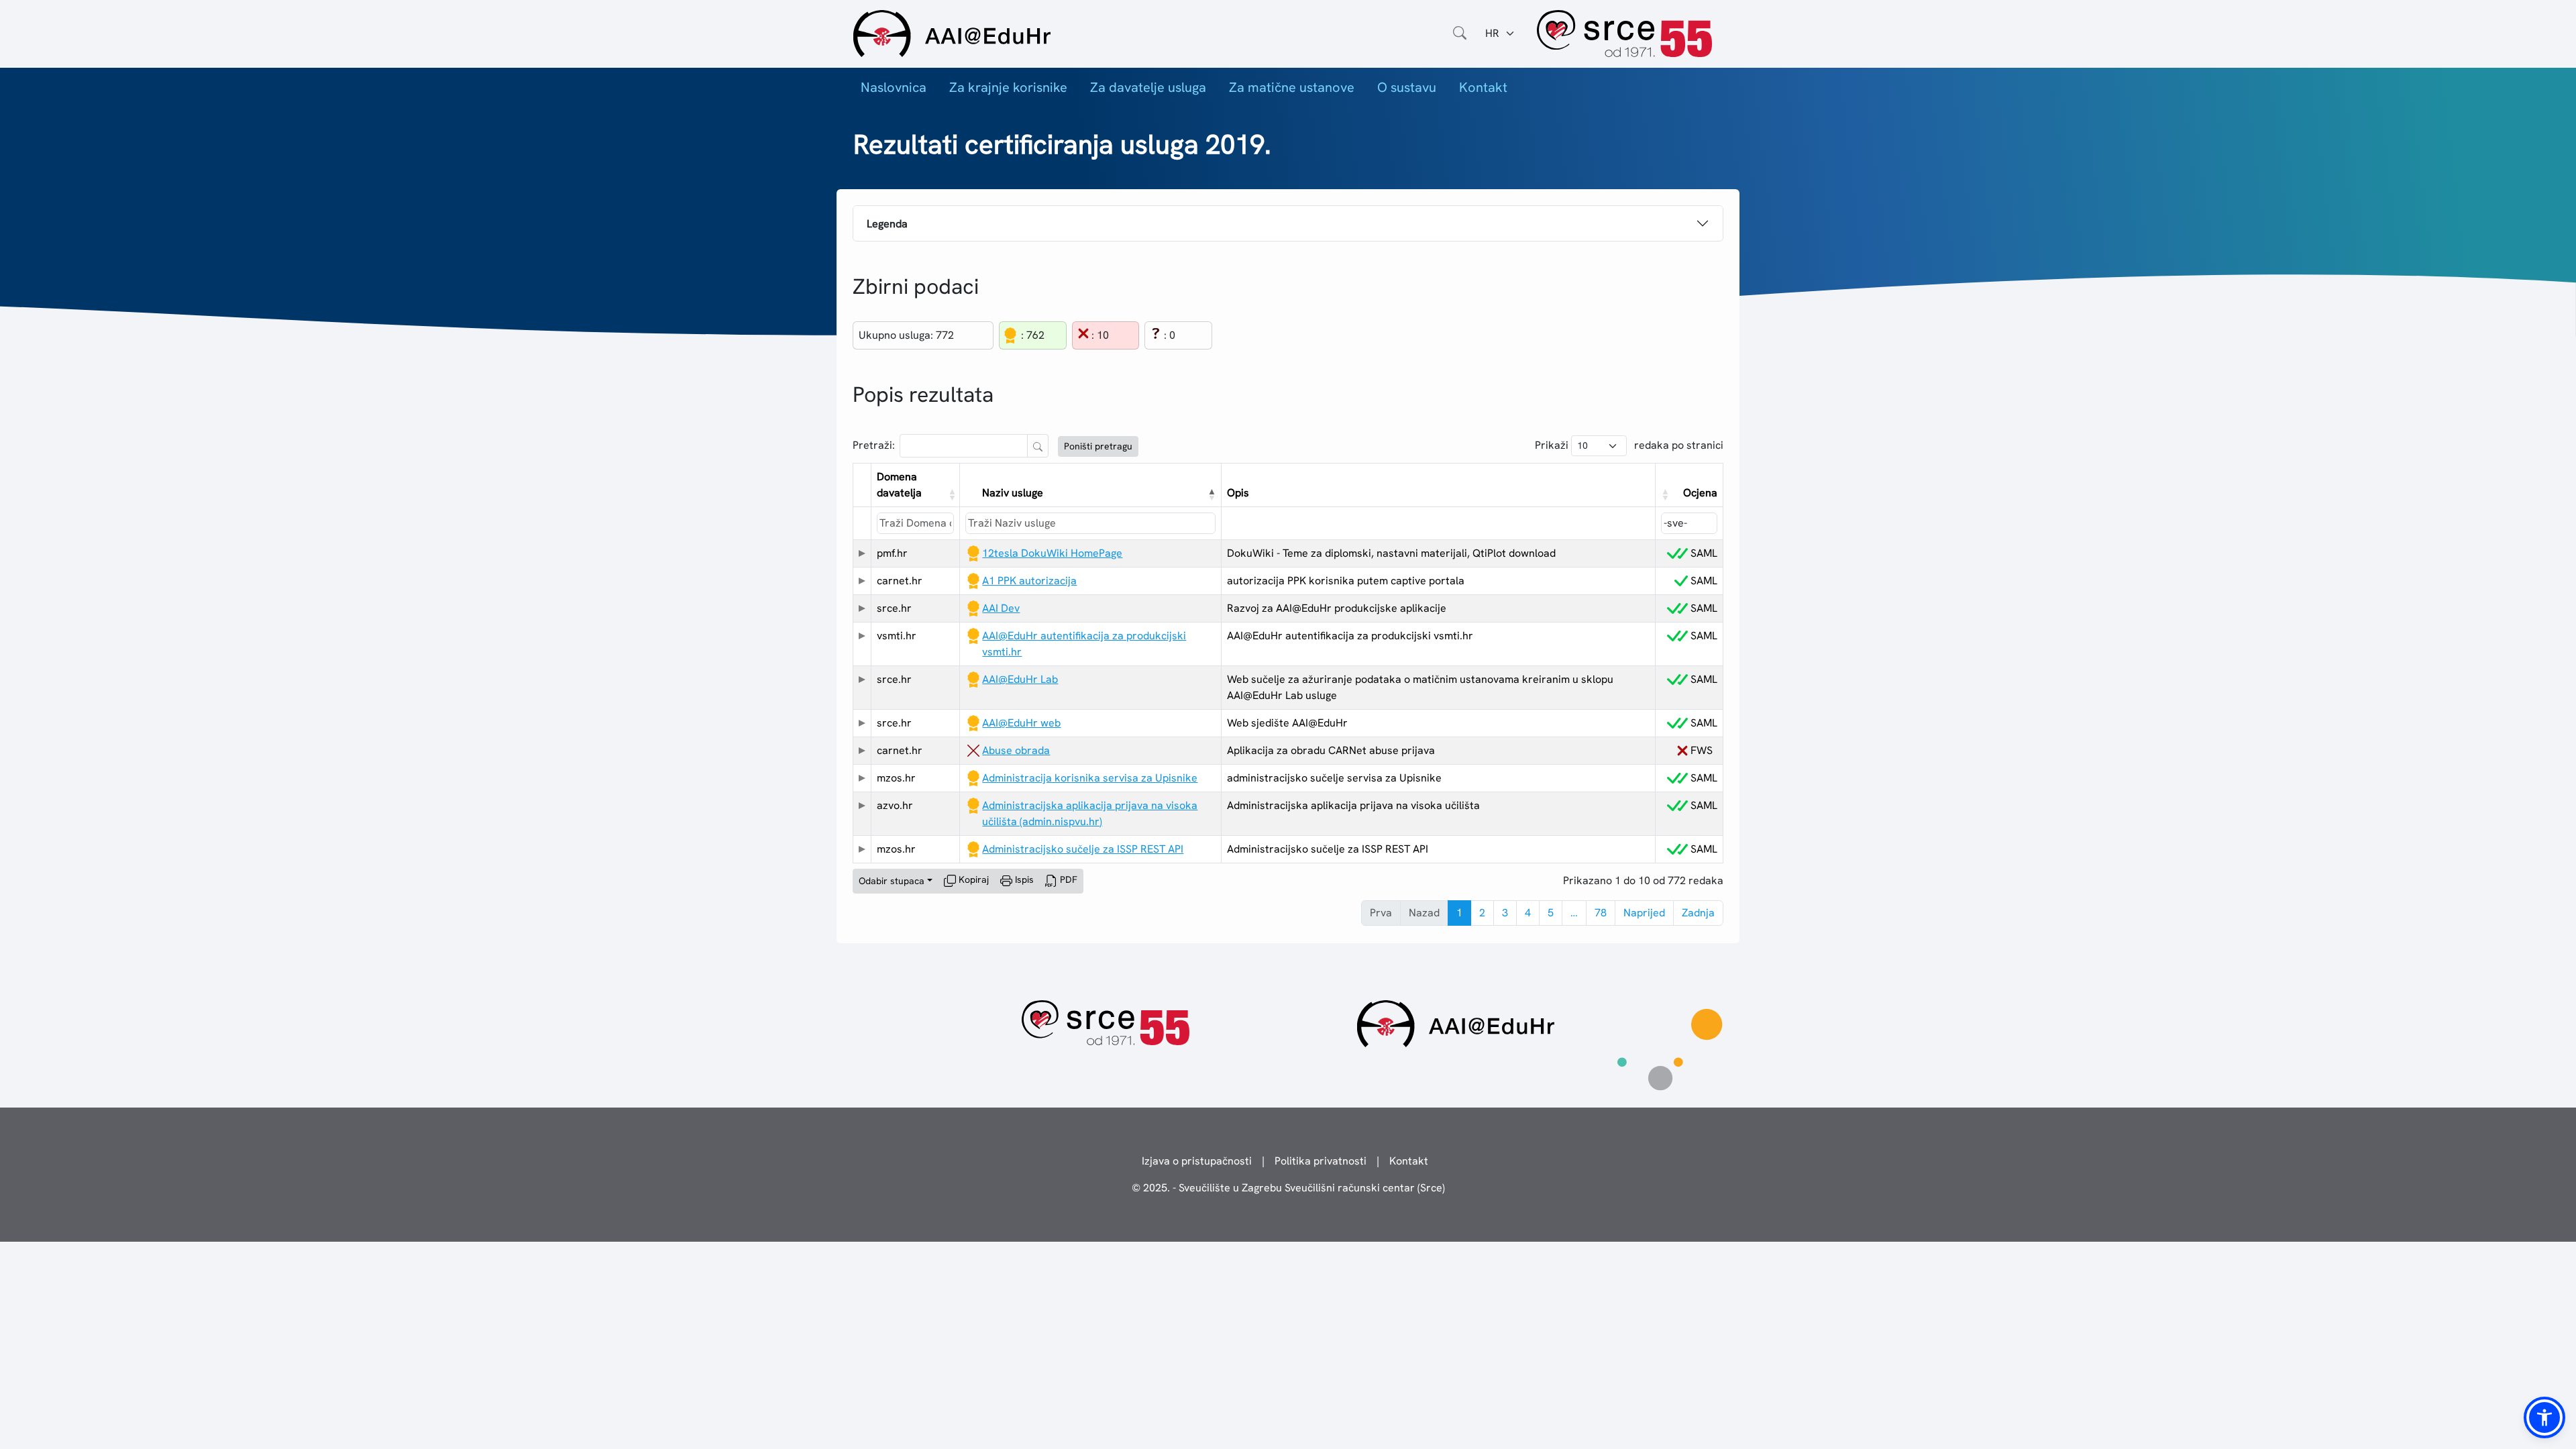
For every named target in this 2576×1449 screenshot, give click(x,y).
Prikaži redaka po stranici (1629, 445)
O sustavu (1407, 87)
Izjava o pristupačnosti (1197, 1161)
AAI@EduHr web (1021, 723)
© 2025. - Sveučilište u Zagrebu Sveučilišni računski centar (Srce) (1288, 1188)
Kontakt (1483, 87)
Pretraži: (874, 445)
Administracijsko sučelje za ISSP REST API (1083, 849)
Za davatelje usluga (1148, 87)
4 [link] (1528, 913)
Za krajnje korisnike (1008, 87)
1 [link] (1459, 913)
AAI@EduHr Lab (1020, 679)
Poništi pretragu (1098, 446)
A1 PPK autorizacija (1029, 581)
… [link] (1574, 913)
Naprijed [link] (1644, 913)
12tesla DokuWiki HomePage (1052, 553)
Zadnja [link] (1698, 913)
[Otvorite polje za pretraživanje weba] (1460, 34)
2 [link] (1482, 913)
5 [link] (1551, 913)
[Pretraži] (1038, 446)
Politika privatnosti (1321, 1161)
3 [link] (1505, 913)
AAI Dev (1001, 608)
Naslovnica (894, 87)
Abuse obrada (1016, 750)
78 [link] (1601, 913)
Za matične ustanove (1292, 87)
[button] (951, 494)
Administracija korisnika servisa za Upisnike (1090, 778)
